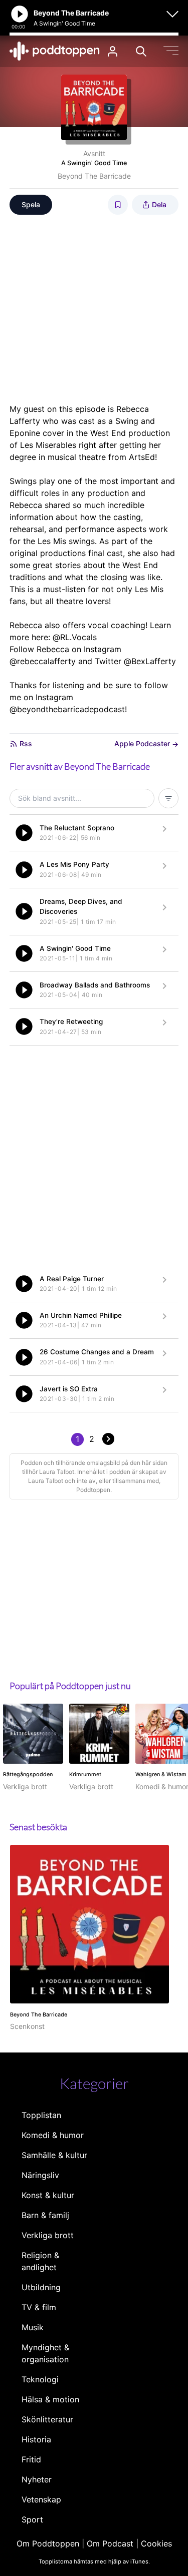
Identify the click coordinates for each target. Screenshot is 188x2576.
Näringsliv (40, 2175)
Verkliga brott (48, 2235)
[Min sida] (113, 51)
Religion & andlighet (40, 2261)
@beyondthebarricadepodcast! (68, 709)
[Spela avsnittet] (24, 833)
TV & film (39, 2307)
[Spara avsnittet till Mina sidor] (118, 205)
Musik (33, 2327)
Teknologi (40, 2379)
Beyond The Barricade (94, 176)
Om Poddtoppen (48, 2543)
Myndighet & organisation (45, 2353)
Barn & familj (45, 2215)
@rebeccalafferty (43, 661)
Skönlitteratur (47, 2419)
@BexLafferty (150, 661)
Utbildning (41, 2287)
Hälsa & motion (50, 2399)
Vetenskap (41, 2499)
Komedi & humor (53, 2135)
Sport (32, 2519)
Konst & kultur (48, 2195)
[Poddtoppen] (55, 51)
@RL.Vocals (75, 637)
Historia (36, 2439)
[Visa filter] (168, 798)
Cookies (156, 2543)
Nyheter (37, 2479)
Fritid (31, 2459)
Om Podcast (110, 2543)
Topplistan (41, 2115)
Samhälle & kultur (54, 2155)
